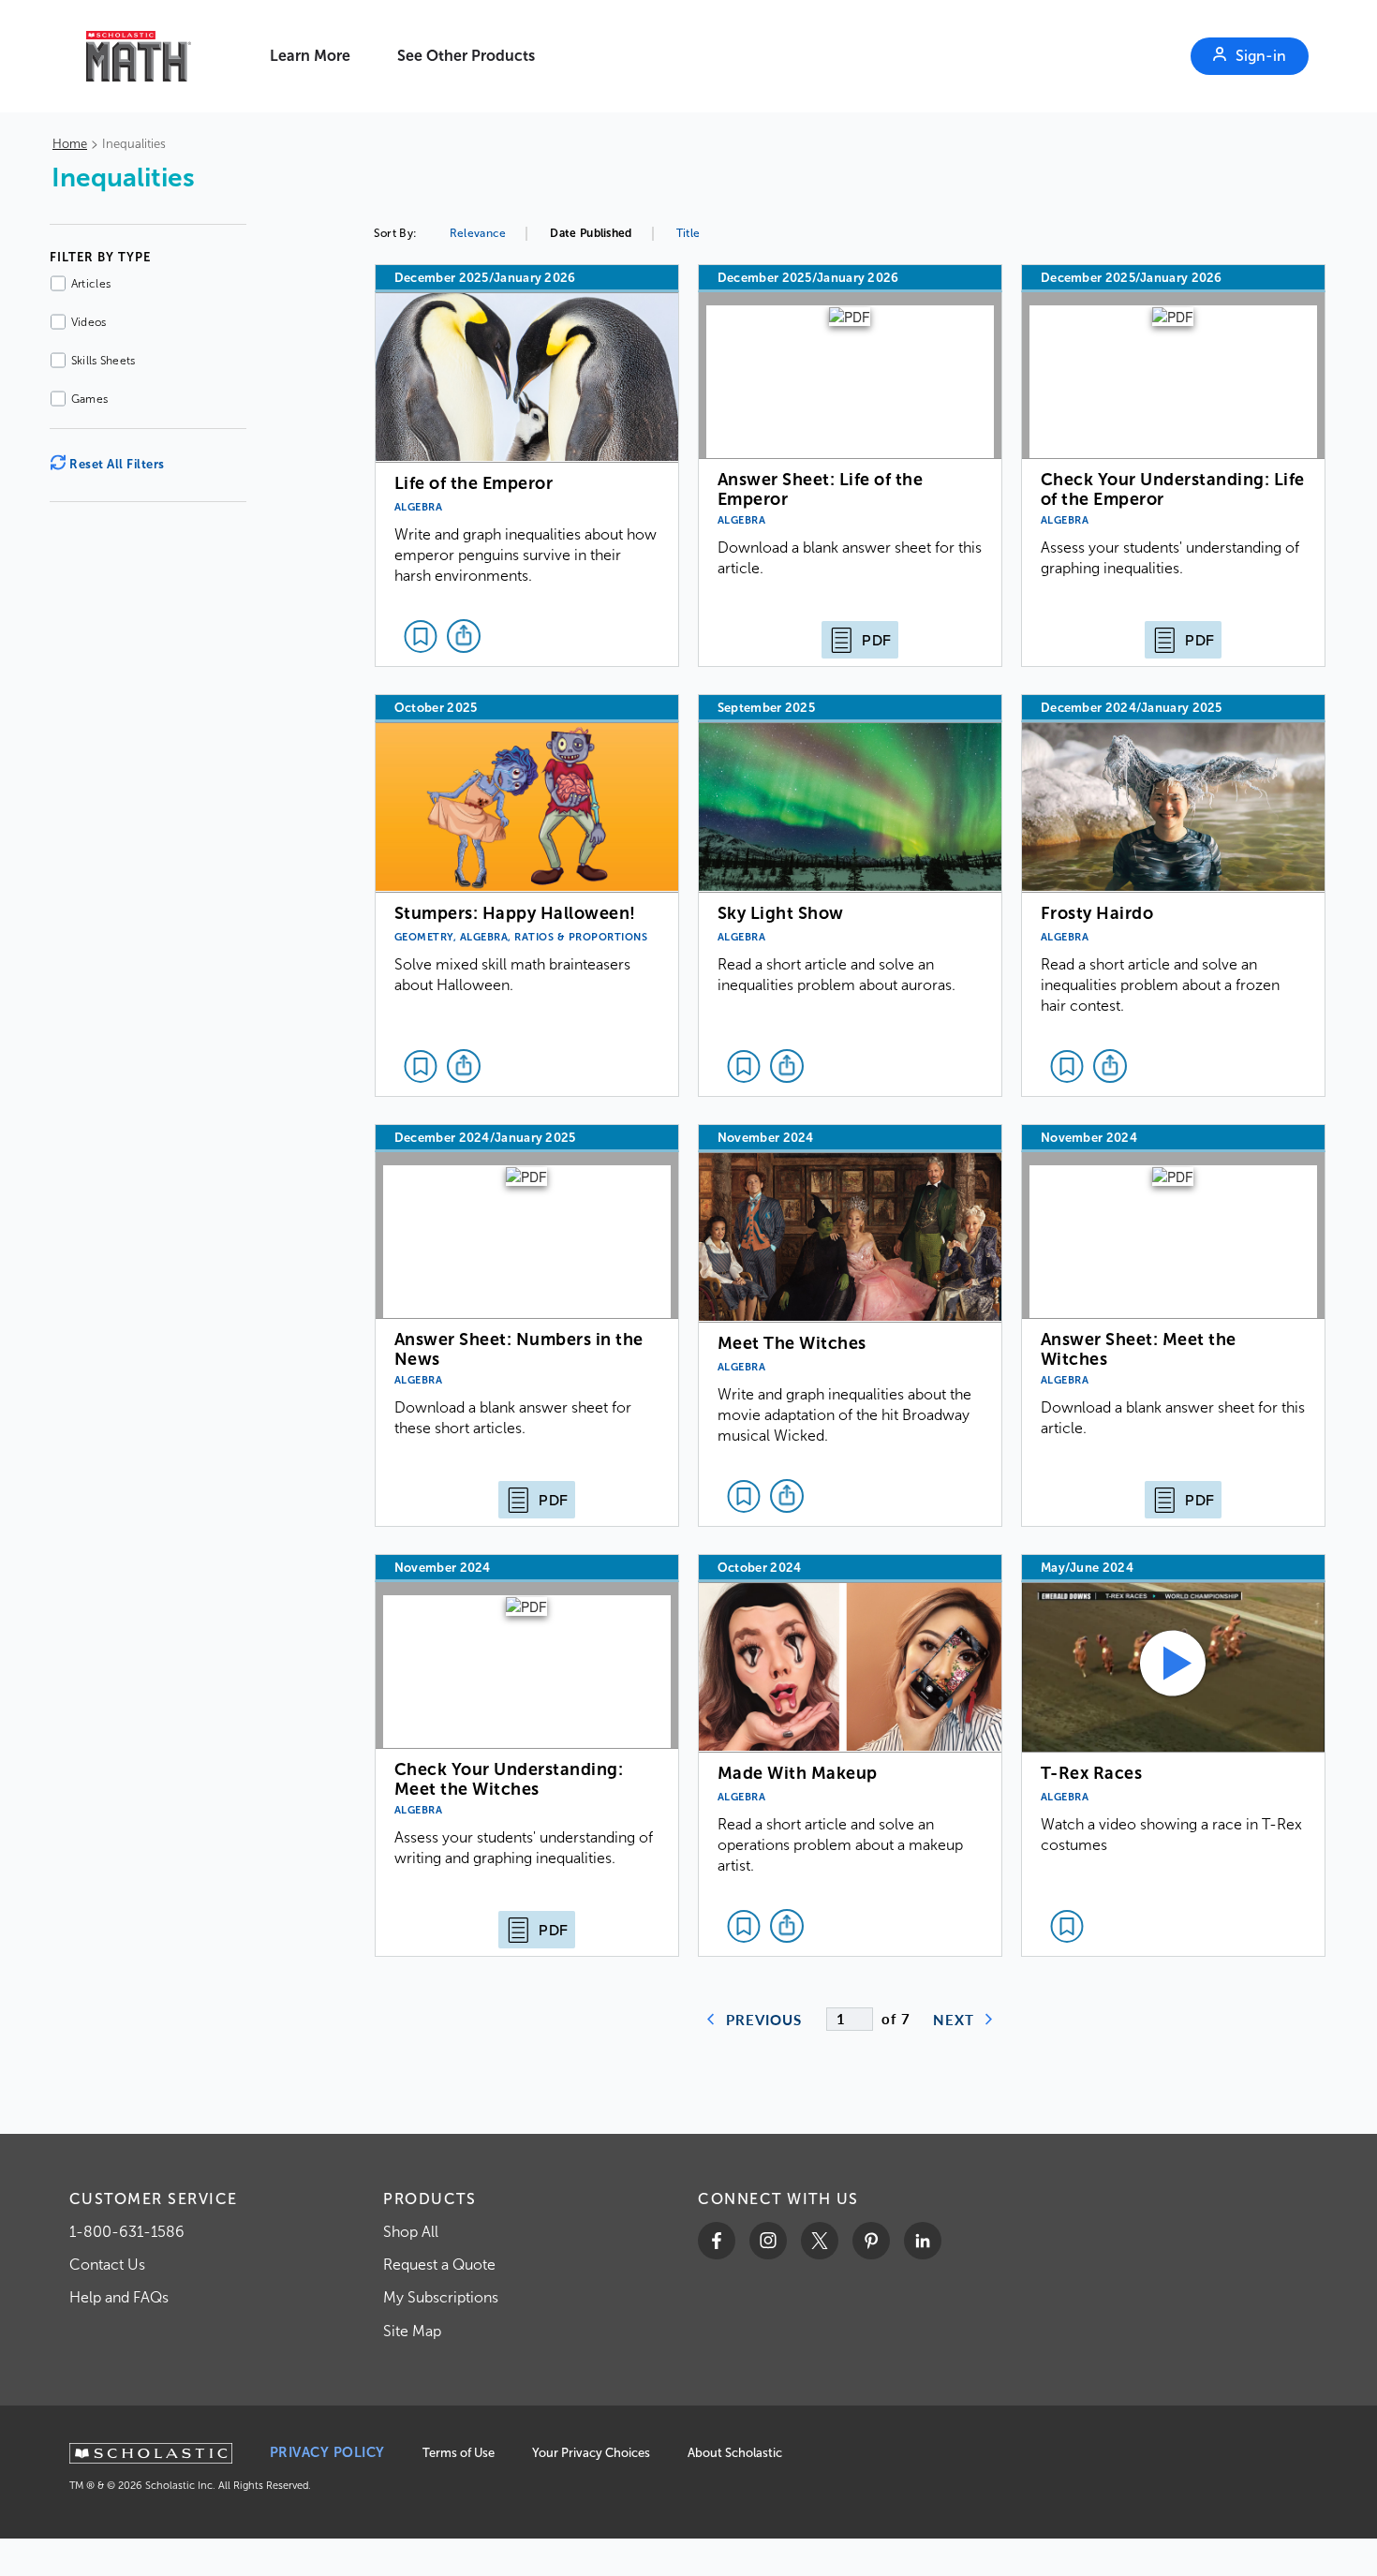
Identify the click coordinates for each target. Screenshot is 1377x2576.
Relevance (478, 233)
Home (70, 144)
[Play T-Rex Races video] (1173, 1755)
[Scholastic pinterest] (871, 2241)
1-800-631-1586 (127, 2232)
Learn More (310, 56)
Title (688, 233)
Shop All (411, 2232)
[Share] (464, 636)
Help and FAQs (119, 2297)
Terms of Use (459, 2453)
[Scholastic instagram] (768, 2241)
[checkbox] (421, 636)
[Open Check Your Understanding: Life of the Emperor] (1173, 466)
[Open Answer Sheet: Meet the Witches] (1173, 1325)
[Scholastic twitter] (820, 2241)
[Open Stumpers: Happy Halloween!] (527, 896)
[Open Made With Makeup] (850, 1755)
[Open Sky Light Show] (850, 896)
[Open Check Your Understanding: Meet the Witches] (527, 1755)
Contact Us (107, 2265)
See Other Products (466, 56)
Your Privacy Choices (591, 2453)
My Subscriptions (441, 2297)
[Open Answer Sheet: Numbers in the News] (527, 1325)
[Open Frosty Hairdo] (1173, 896)
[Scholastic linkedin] (923, 2241)
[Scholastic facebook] (717, 2241)
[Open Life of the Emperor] (527, 466)
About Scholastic (735, 2453)
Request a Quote (439, 2265)
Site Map (412, 2331)
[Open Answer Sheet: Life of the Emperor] (850, 466)
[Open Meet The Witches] (850, 1325)
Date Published (591, 233)
